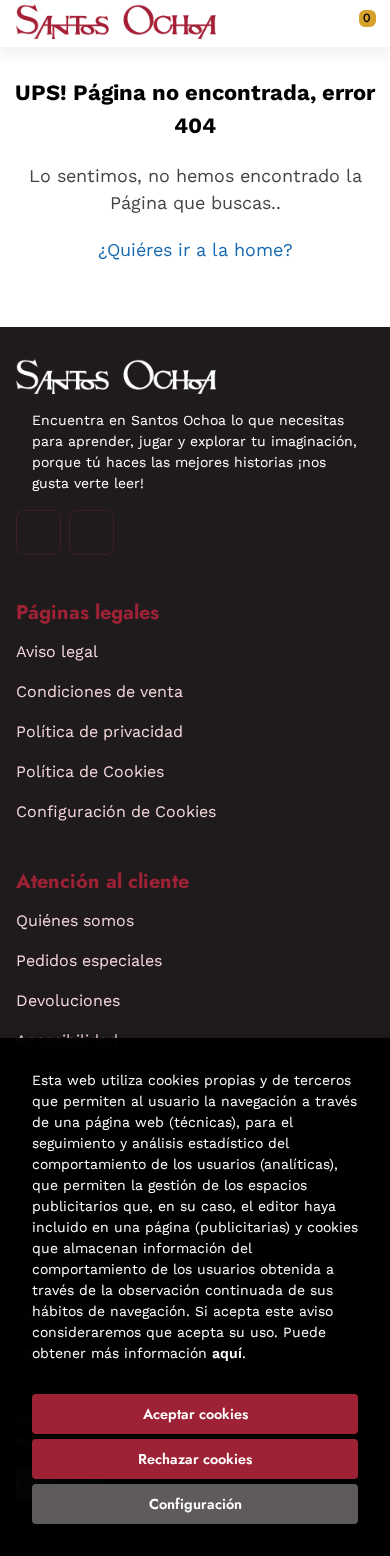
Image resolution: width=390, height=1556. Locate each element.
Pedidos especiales (89, 960)
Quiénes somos (75, 920)
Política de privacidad (99, 731)
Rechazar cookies (195, 1459)
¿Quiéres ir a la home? (195, 249)
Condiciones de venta (99, 691)
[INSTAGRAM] (38, 532)
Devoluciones (68, 1000)
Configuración (195, 1504)
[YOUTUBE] (91, 532)
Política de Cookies (90, 771)
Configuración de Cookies (116, 811)
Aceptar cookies (195, 1414)
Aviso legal (57, 651)
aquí (227, 1353)
